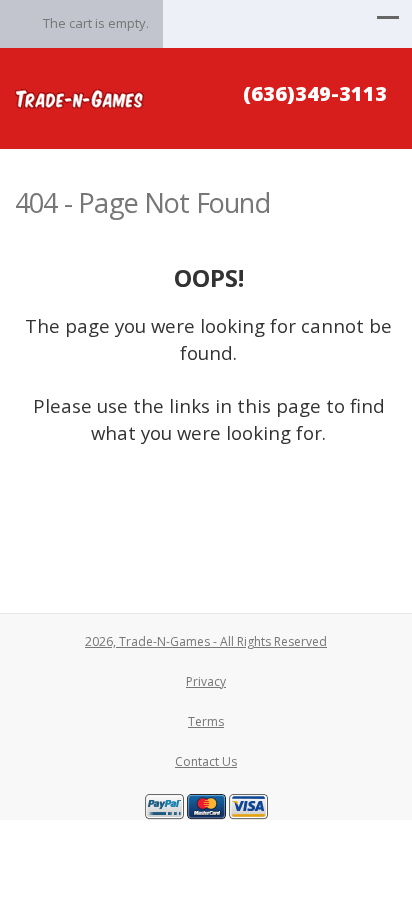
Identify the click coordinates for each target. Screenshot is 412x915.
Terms (206, 721)
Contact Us (206, 761)
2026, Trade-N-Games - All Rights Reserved (206, 641)
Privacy (206, 681)
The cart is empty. (96, 23)
